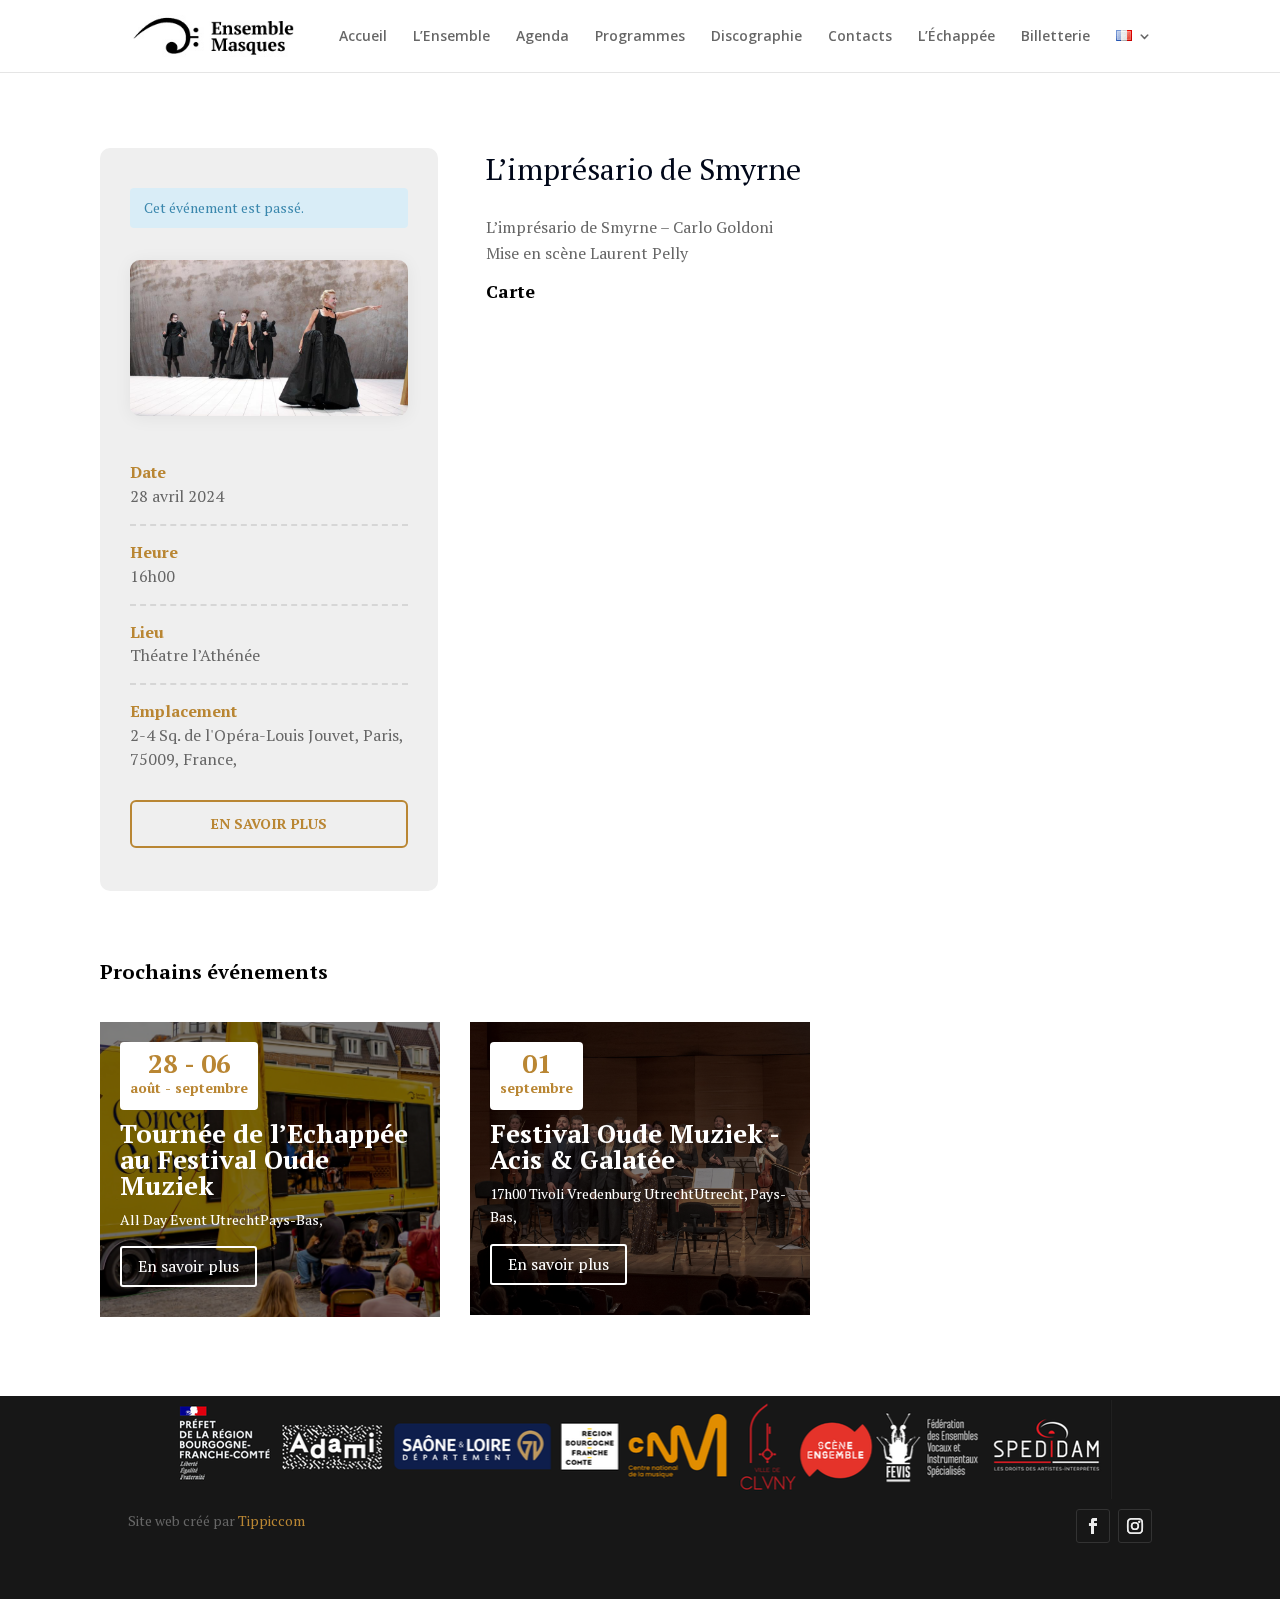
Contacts (860, 37)
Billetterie (1055, 37)
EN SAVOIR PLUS (269, 823)
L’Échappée (956, 37)
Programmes (640, 37)
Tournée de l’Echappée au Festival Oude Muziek (264, 1159)
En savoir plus (188, 1266)
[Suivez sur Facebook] (1093, 1526)
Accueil (363, 37)
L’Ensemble (451, 37)
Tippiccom (271, 1520)
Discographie (756, 37)
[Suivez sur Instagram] (1135, 1526)
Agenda (542, 37)
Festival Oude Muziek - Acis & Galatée (634, 1146)
